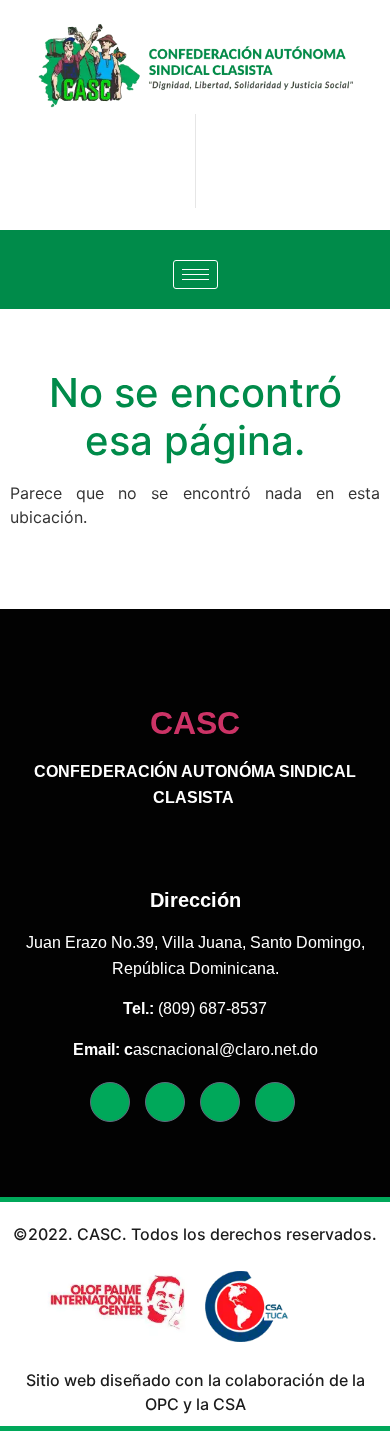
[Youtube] (275, 1102)
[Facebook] (110, 1102)
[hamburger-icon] (195, 274)
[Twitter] (165, 1102)
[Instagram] (220, 1102)
